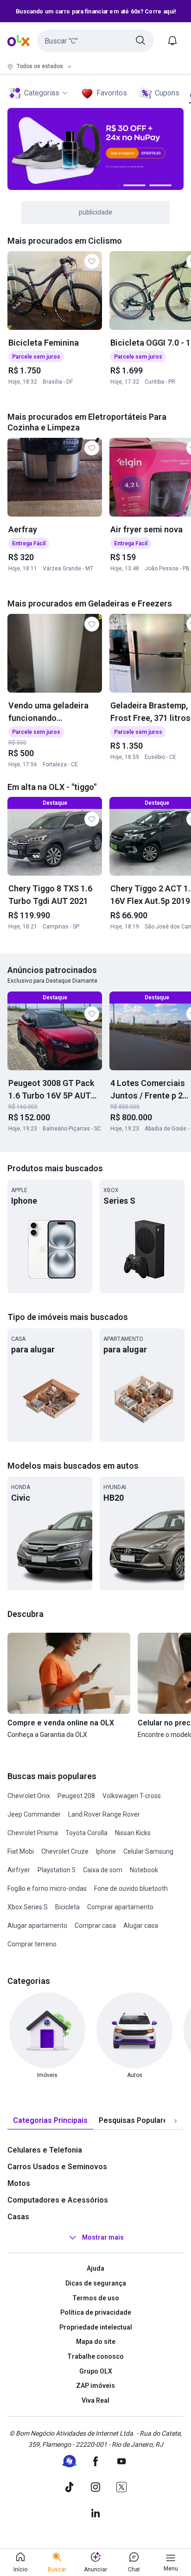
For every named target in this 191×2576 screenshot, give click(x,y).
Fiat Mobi (21, 1851)
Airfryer (19, 1870)
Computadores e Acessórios (58, 2200)
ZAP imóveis (95, 2386)
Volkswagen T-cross (132, 1796)
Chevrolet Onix (29, 1796)
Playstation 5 (57, 1870)
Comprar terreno (32, 1944)
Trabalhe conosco (95, 2356)
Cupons (167, 93)
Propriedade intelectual (96, 2327)
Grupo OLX (96, 2371)
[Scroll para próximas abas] (175, 2121)
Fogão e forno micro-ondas (47, 1888)
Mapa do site (96, 2342)
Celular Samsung (148, 1851)
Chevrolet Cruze (65, 1851)
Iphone (106, 1851)
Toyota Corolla (86, 1833)
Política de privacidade (96, 2312)
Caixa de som (103, 1870)
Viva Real (95, 2400)
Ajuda (95, 2268)
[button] (95, 41)
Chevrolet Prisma (33, 1833)
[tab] (50, 2121)
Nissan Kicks (133, 1833)
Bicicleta (67, 1907)
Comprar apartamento (120, 1907)
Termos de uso (96, 2298)
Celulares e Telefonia (45, 2150)
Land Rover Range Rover (104, 1814)
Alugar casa (141, 1926)
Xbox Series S (28, 1907)
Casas (18, 2217)
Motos (19, 2183)
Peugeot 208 (76, 1796)
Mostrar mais (103, 2238)
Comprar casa (95, 1926)
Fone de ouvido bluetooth (131, 1888)
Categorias (42, 93)
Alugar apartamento (37, 1926)
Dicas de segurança (96, 2283)
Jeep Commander (34, 1814)
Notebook (144, 1870)
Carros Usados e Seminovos (57, 2167)
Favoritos (112, 93)
